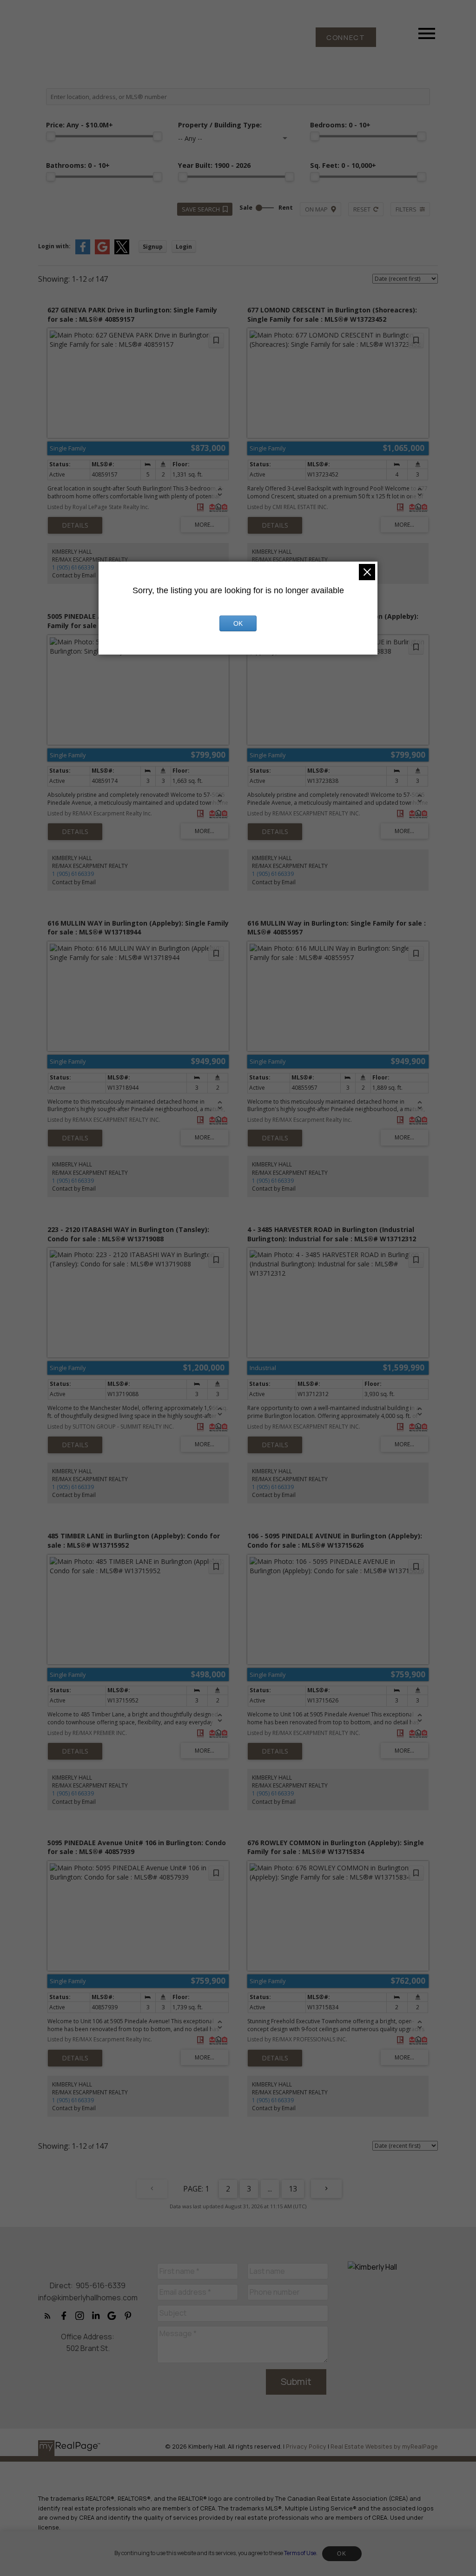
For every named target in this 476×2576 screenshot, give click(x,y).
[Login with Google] (102, 252)
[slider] (51, 136)
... (270, 2189)
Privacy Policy (306, 2446)
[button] (346, 37)
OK (342, 2554)
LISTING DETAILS (75, 525)
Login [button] (184, 247)
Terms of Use (300, 2553)
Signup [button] (153, 247)
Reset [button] (362, 209)
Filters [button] (406, 209)
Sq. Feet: (343, 165)
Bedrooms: (340, 125)
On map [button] (316, 209)
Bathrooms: (78, 165)
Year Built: (214, 165)
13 (293, 2189)
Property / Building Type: (220, 125)
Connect (346, 37)
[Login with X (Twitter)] (122, 252)
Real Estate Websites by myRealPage (384, 2446)
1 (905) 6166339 (73, 567)
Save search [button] (201, 209)
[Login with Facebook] (83, 252)
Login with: (54, 246)
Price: (79, 125)
